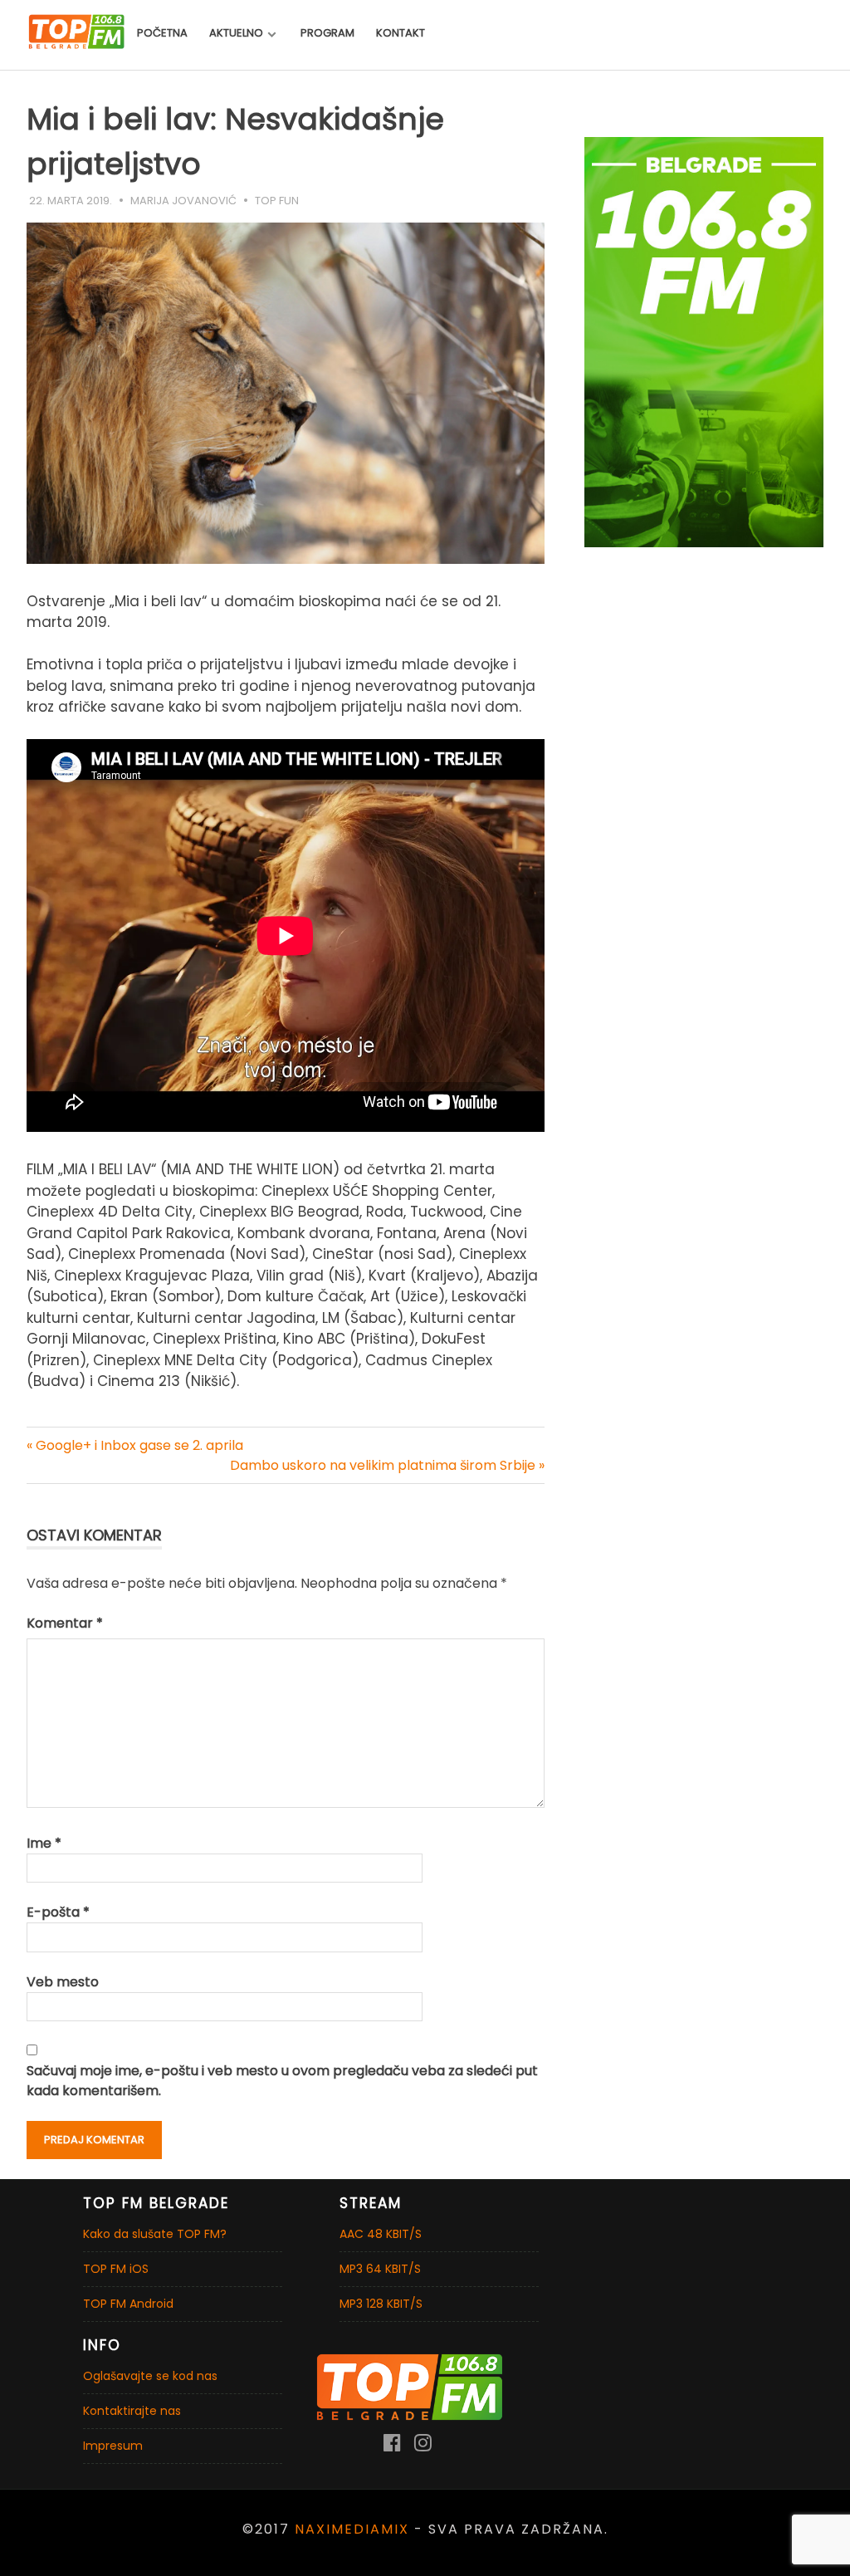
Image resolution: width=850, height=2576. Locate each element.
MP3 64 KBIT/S (380, 2269)
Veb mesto (63, 1982)
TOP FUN (277, 201)
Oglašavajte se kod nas (150, 2376)
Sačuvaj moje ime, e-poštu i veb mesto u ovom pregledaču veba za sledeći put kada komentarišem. (282, 2081)
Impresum (113, 2446)
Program (327, 33)
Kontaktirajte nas (132, 2411)
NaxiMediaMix (352, 2529)
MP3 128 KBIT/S (381, 2304)
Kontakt (401, 33)
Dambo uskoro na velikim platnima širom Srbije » (387, 1465)
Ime (44, 1843)
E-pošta (58, 1912)
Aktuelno (236, 33)
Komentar (65, 1623)
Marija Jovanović (183, 201)
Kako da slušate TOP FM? (155, 2234)
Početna (162, 33)
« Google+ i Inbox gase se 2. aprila (135, 1445)
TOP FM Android (128, 2304)
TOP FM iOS (116, 2269)
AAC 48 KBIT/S (381, 2234)
